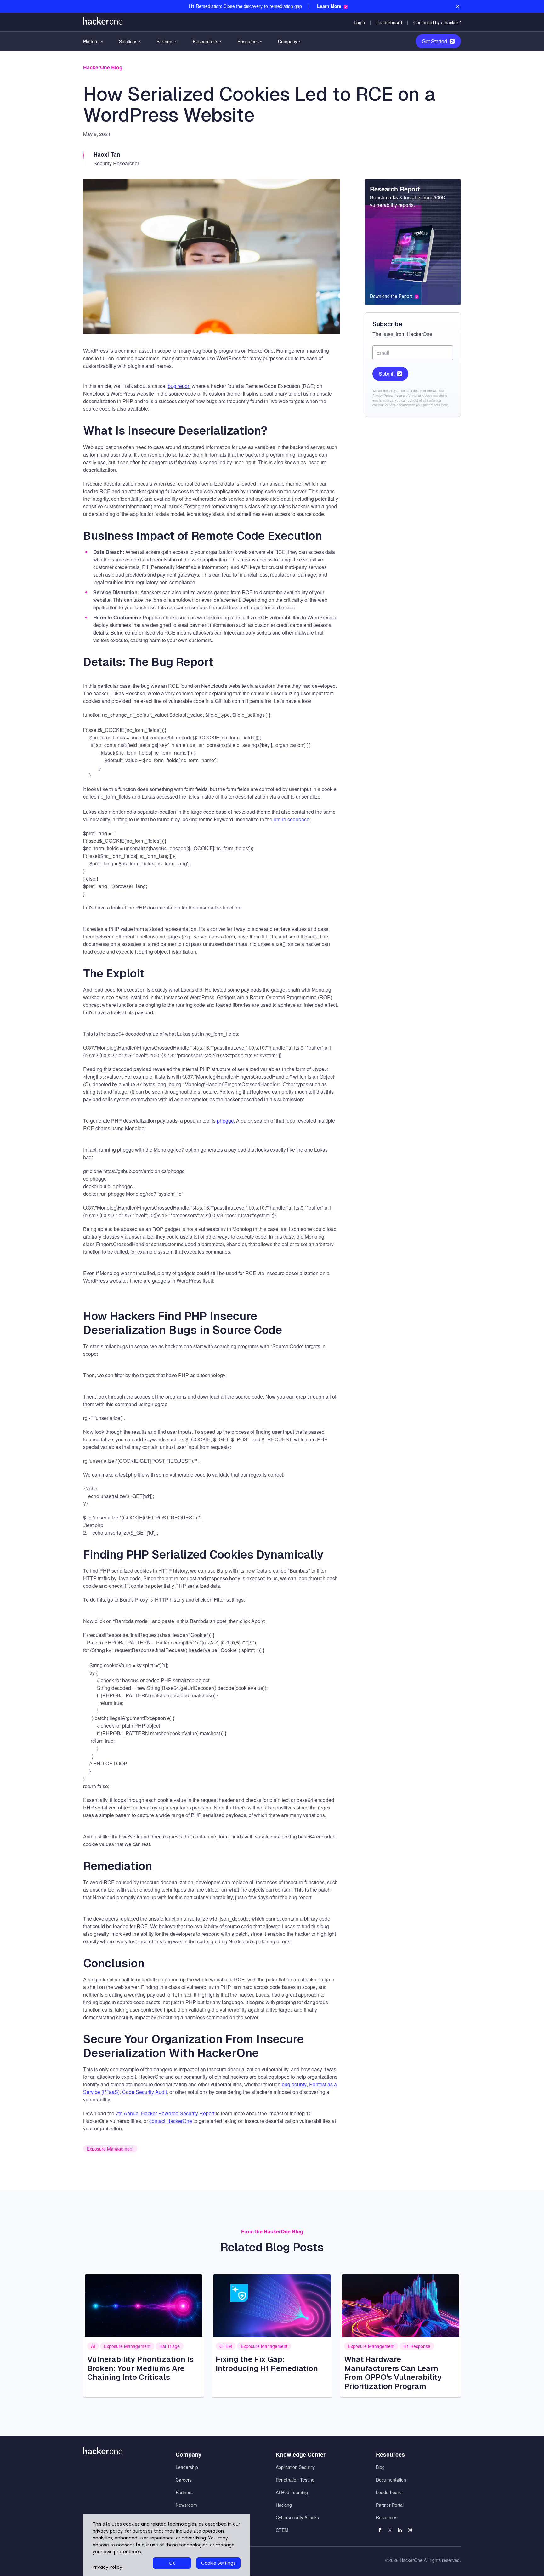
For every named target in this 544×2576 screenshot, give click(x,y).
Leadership (187, 2467)
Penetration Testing (295, 2480)
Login (359, 22)
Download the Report (391, 296)
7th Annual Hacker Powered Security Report (165, 2113)
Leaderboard (389, 22)
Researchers (205, 41)
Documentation (391, 2480)
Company (288, 41)
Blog (380, 2467)
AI (93, 2346)
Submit (387, 374)
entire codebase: (292, 819)
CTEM (226, 2346)
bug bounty (294, 2084)
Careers (184, 2480)
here (445, 405)
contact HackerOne (171, 2121)
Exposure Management (110, 2149)
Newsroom (186, 2505)
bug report (179, 386)
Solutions (128, 41)
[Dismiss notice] (458, 6)
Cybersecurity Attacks (297, 2517)
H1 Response (417, 2346)
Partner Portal (390, 2505)
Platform (91, 41)
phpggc (225, 1121)
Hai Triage (170, 2346)
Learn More (329, 6)
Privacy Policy (382, 396)
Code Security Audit (144, 2092)
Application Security (295, 2467)
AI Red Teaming (292, 2492)
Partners (165, 41)
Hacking (284, 2505)
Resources (248, 41)
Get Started (434, 41)
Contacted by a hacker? (437, 22)
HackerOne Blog (103, 67)
